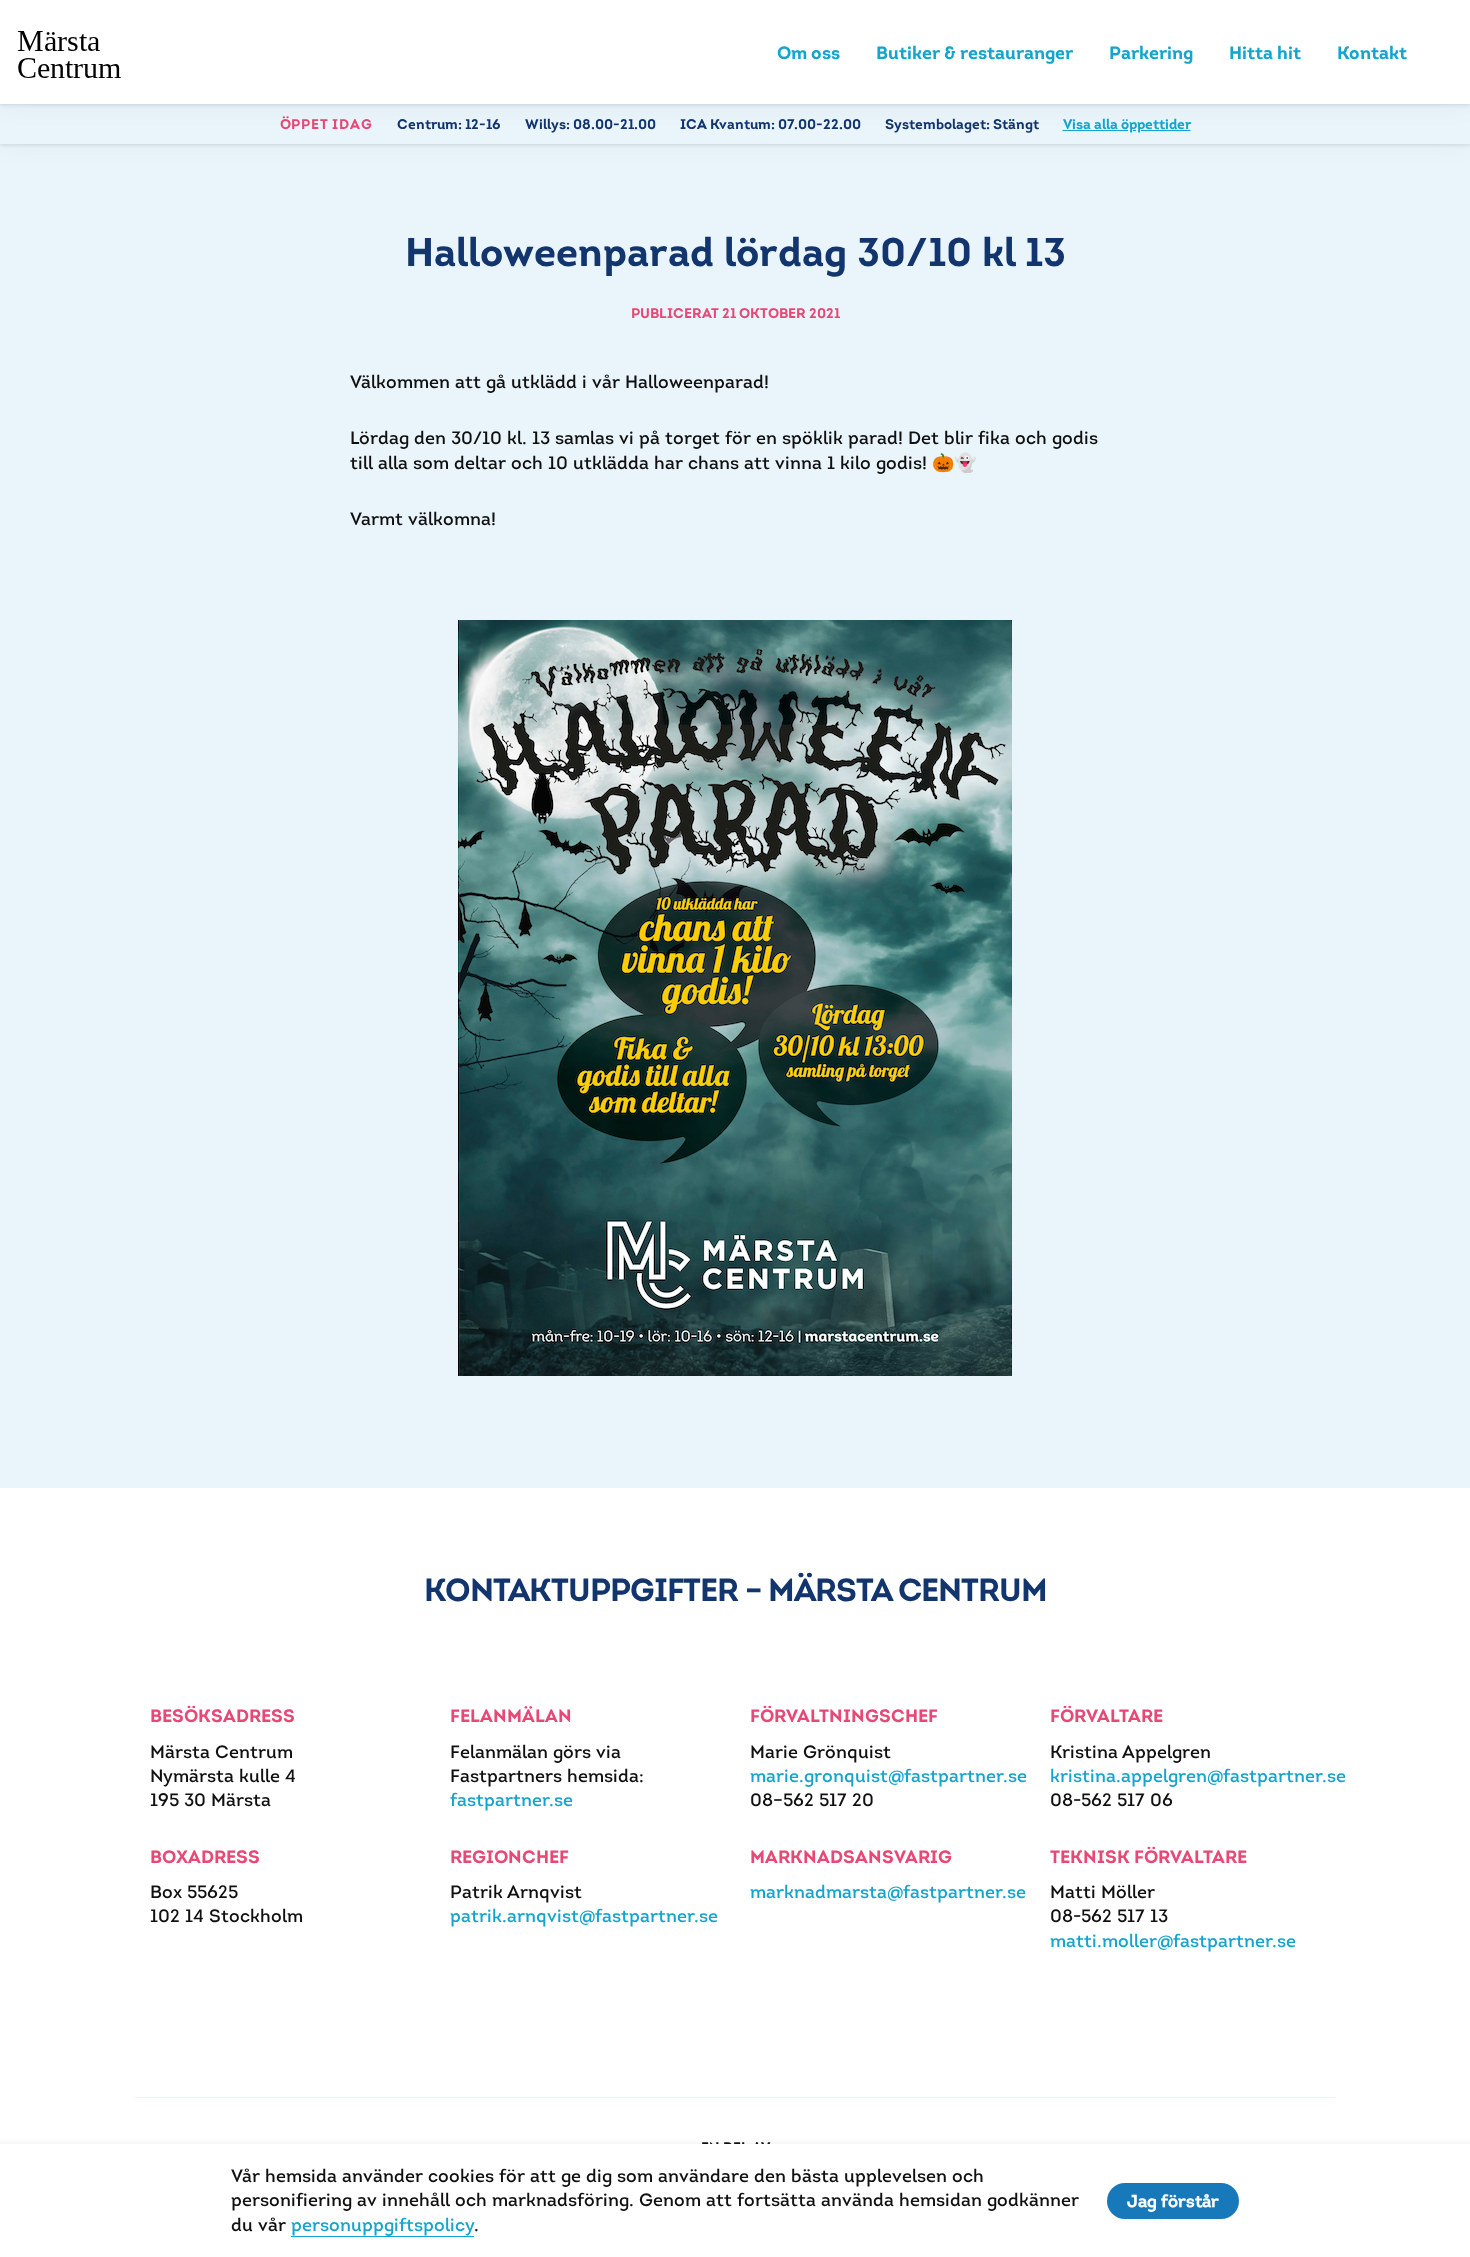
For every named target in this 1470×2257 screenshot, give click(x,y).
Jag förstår (1173, 2201)
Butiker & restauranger (974, 52)
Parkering (1151, 52)
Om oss (808, 52)
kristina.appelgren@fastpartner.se (1198, 1775)
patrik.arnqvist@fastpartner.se (584, 1915)
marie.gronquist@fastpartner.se (888, 1775)
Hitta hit (1265, 52)
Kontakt (1372, 52)
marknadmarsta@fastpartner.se (888, 1891)
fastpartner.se (511, 1799)
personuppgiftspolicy (382, 2224)
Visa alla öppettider (1127, 124)
